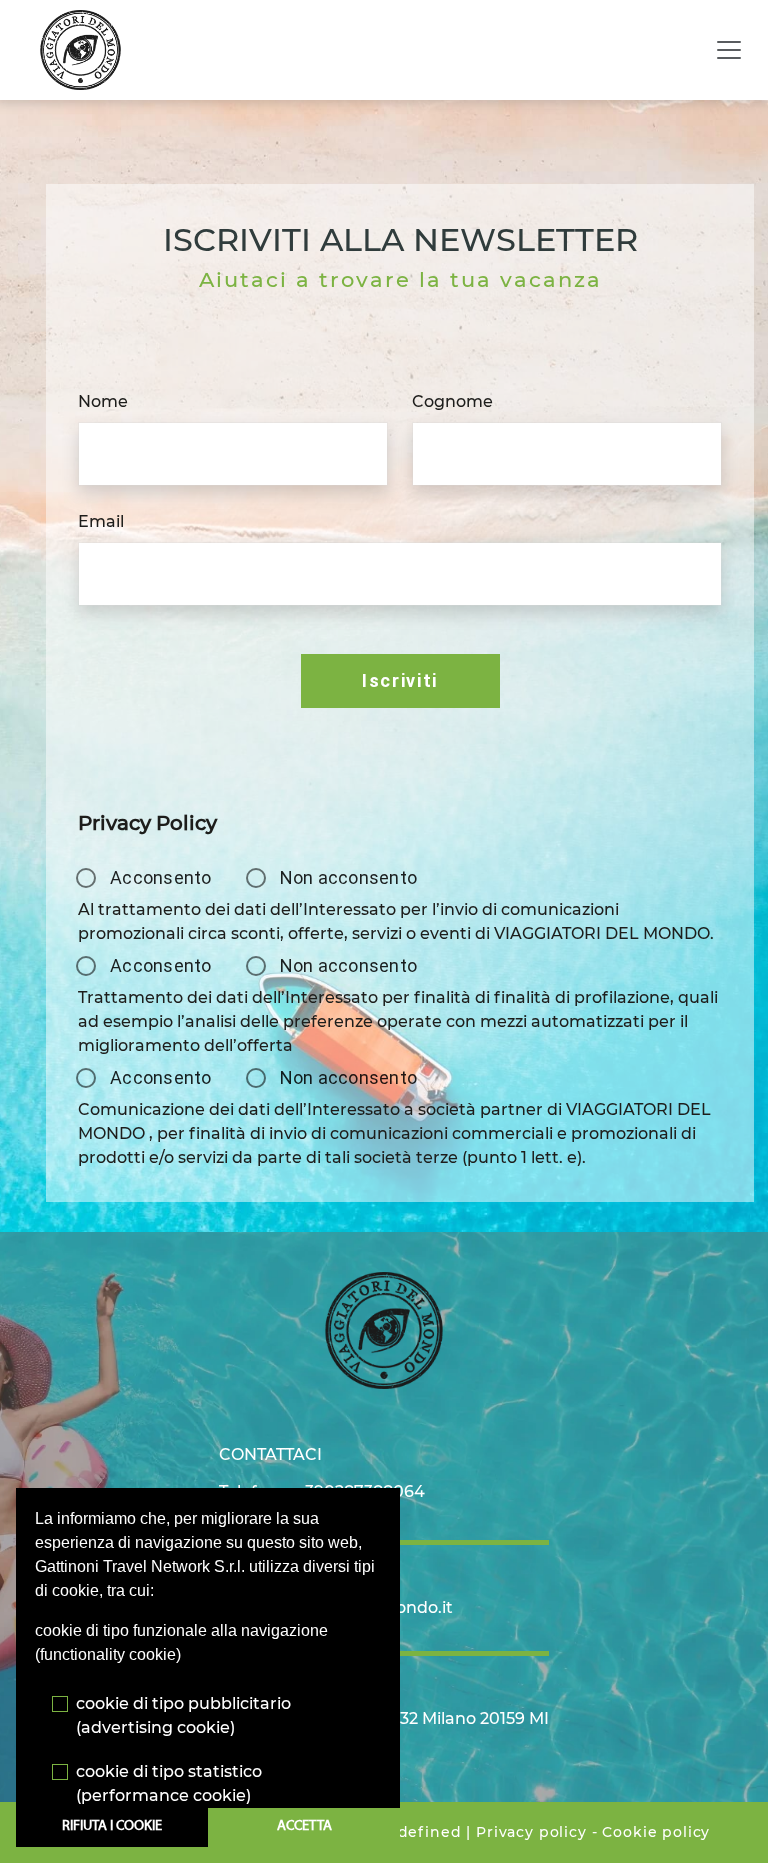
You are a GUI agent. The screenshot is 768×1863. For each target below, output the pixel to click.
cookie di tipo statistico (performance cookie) (169, 1783)
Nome (103, 401)
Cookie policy (656, 1832)
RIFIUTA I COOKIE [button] (112, 1826)
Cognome (452, 401)
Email (101, 521)
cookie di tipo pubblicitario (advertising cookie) (183, 1715)
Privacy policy (531, 1832)
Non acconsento (349, 877)
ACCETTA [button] (304, 1826)
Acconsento (161, 877)
